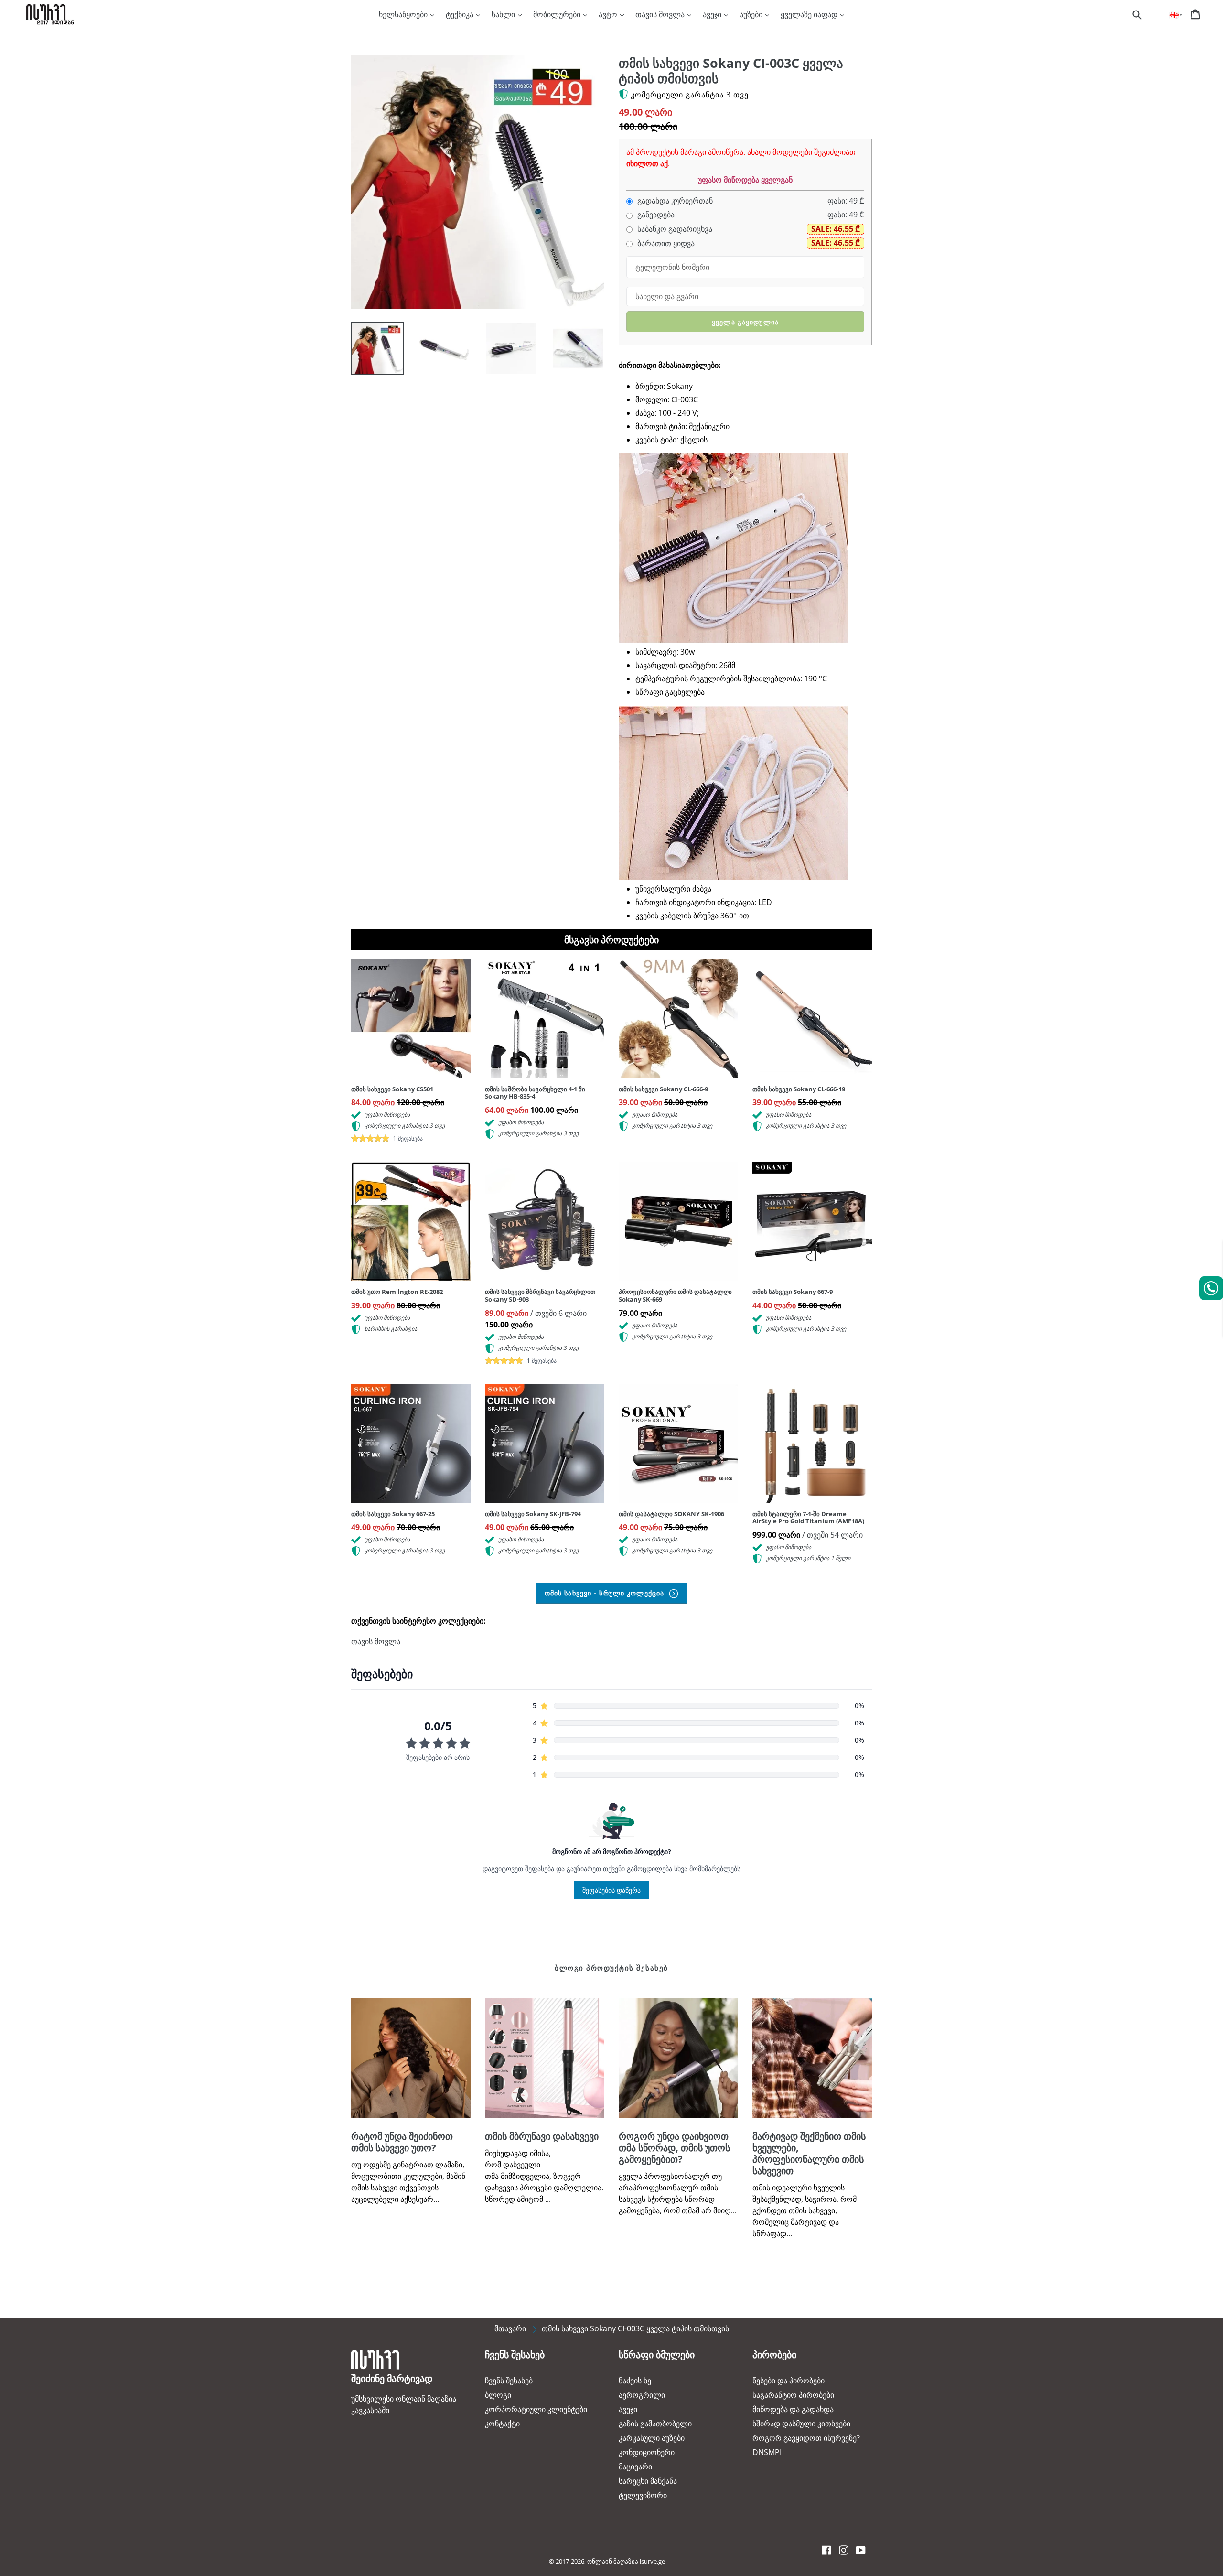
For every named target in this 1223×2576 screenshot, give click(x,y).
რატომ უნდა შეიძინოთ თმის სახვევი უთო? (402, 2142)
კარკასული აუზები (652, 2438)
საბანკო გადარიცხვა (674, 229)
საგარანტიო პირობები (793, 2395)
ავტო (609, 14)
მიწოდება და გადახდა (793, 2409)
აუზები (752, 14)
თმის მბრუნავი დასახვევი (542, 2136)
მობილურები (558, 14)
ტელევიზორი (643, 2495)
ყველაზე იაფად (810, 14)
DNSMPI (767, 2452)
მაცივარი (635, 2467)
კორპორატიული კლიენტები (536, 2409)
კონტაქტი (502, 2424)
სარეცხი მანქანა (648, 2481)
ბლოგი (498, 2395)
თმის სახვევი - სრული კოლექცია (606, 1593)
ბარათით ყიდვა (665, 243)
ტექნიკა (461, 14)
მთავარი (510, 2328)
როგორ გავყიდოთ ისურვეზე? (806, 2438)
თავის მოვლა (661, 14)
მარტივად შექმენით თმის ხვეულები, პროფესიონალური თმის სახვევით (809, 2153)
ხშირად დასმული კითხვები (801, 2424)
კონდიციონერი (647, 2452)
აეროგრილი (642, 2395)
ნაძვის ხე (635, 2381)
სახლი (504, 14)
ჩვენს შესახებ (509, 2381)
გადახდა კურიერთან (674, 201)
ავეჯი (713, 14)
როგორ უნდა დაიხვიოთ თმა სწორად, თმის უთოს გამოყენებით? (674, 2148)
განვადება (655, 215)
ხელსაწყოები (404, 14)
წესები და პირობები (789, 2381)
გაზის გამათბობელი (655, 2424)
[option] (370, 351)
